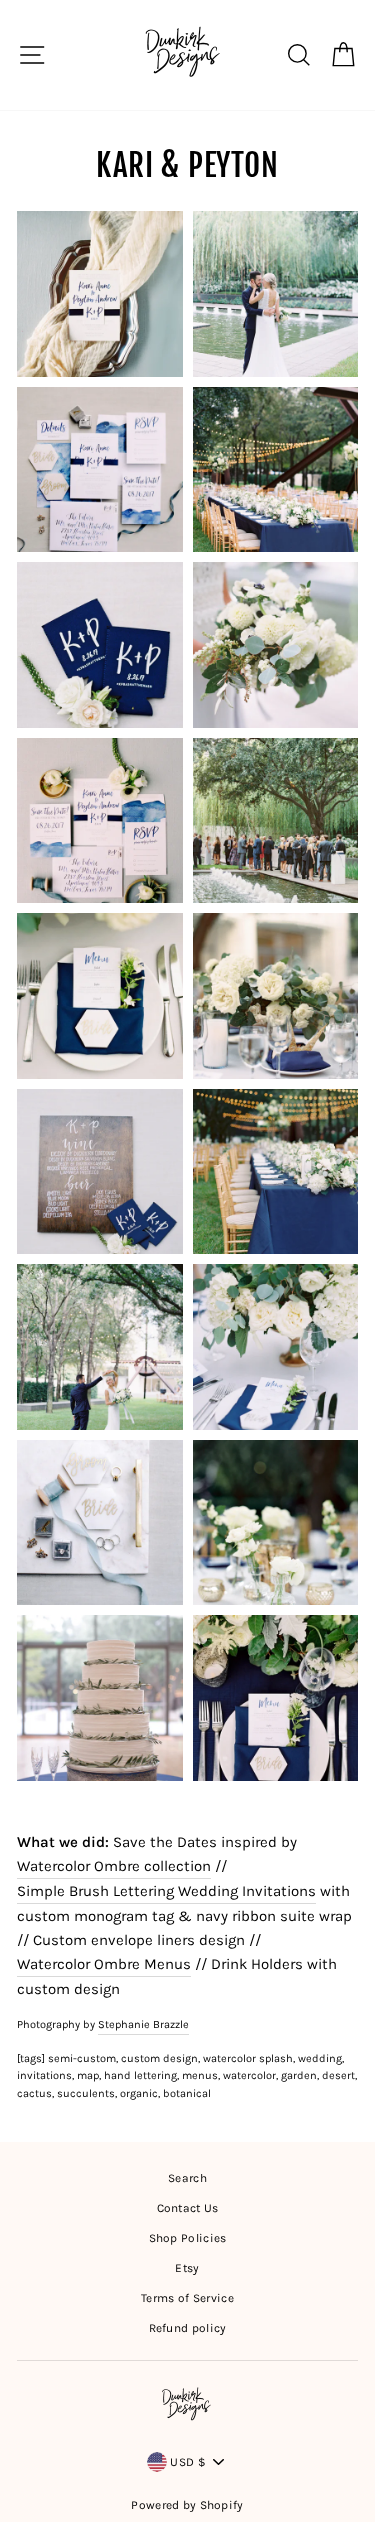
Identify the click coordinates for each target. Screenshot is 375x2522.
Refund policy (188, 2328)
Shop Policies (188, 2238)
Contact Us (188, 2208)
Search (187, 2178)
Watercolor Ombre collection (114, 1866)
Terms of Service (187, 2298)
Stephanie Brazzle (143, 2024)
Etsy (187, 2268)
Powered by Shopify (187, 2505)
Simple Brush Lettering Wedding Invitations (166, 1891)
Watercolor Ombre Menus (104, 1964)
